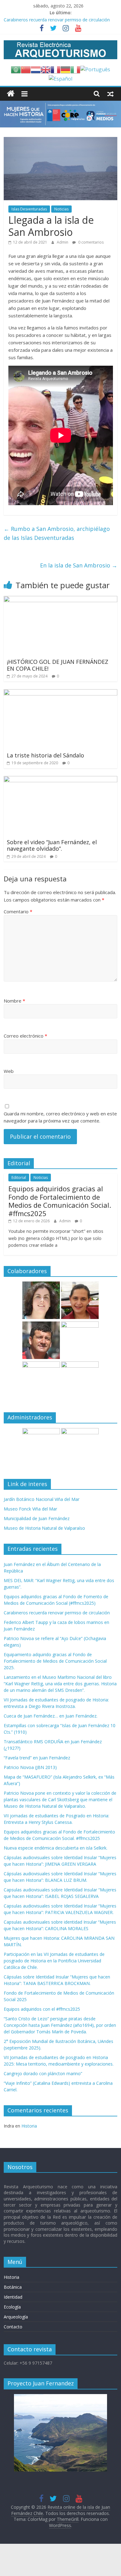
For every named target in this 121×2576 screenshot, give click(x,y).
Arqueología (16, 2317)
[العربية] (16, 69)
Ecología (12, 2307)
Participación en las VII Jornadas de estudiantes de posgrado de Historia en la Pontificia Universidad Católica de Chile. (54, 1961)
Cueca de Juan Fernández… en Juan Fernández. (51, 1716)
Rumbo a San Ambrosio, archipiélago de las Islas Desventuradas (57, 533)
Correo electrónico (25, 1036)
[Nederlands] (36, 69)
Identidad (13, 2297)
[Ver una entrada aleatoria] (110, 94)
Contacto (13, 2327)
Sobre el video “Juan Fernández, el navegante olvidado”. (52, 845)
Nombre (14, 1001)
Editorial (19, 1178)
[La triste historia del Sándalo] (61, 693)
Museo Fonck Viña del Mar (30, 1509)
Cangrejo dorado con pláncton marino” (43, 2073)
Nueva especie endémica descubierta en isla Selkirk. (56, 1848)
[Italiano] (75, 69)
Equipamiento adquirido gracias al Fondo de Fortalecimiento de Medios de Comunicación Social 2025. (55, 1661)
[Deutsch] (65, 69)
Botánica (13, 2287)
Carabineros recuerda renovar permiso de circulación (57, 20)
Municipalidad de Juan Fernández (37, 1518)
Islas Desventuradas (29, 209)
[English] (46, 69)
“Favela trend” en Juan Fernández (37, 1758)
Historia (29, 2126)
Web (9, 1071)
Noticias (61, 209)
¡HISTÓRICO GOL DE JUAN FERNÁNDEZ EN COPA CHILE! (58, 665)
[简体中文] (26, 69)
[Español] (60, 78)
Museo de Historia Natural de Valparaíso (44, 1528)
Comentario (18, 911)
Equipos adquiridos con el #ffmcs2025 (42, 2009)
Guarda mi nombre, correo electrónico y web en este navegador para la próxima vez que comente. (60, 1117)
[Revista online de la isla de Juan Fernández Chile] (11, 94)
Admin (63, 242)
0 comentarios (90, 242)
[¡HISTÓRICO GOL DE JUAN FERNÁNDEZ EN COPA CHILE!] (61, 600)
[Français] (56, 69)
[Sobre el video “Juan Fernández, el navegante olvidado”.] (61, 780)
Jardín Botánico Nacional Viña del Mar (42, 1499)
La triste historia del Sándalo (45, 755)
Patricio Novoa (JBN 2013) (30, 1767)
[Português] (95, 69)
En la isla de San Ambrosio (79, 565)
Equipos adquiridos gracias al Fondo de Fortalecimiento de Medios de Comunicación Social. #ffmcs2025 (60, 1201)
